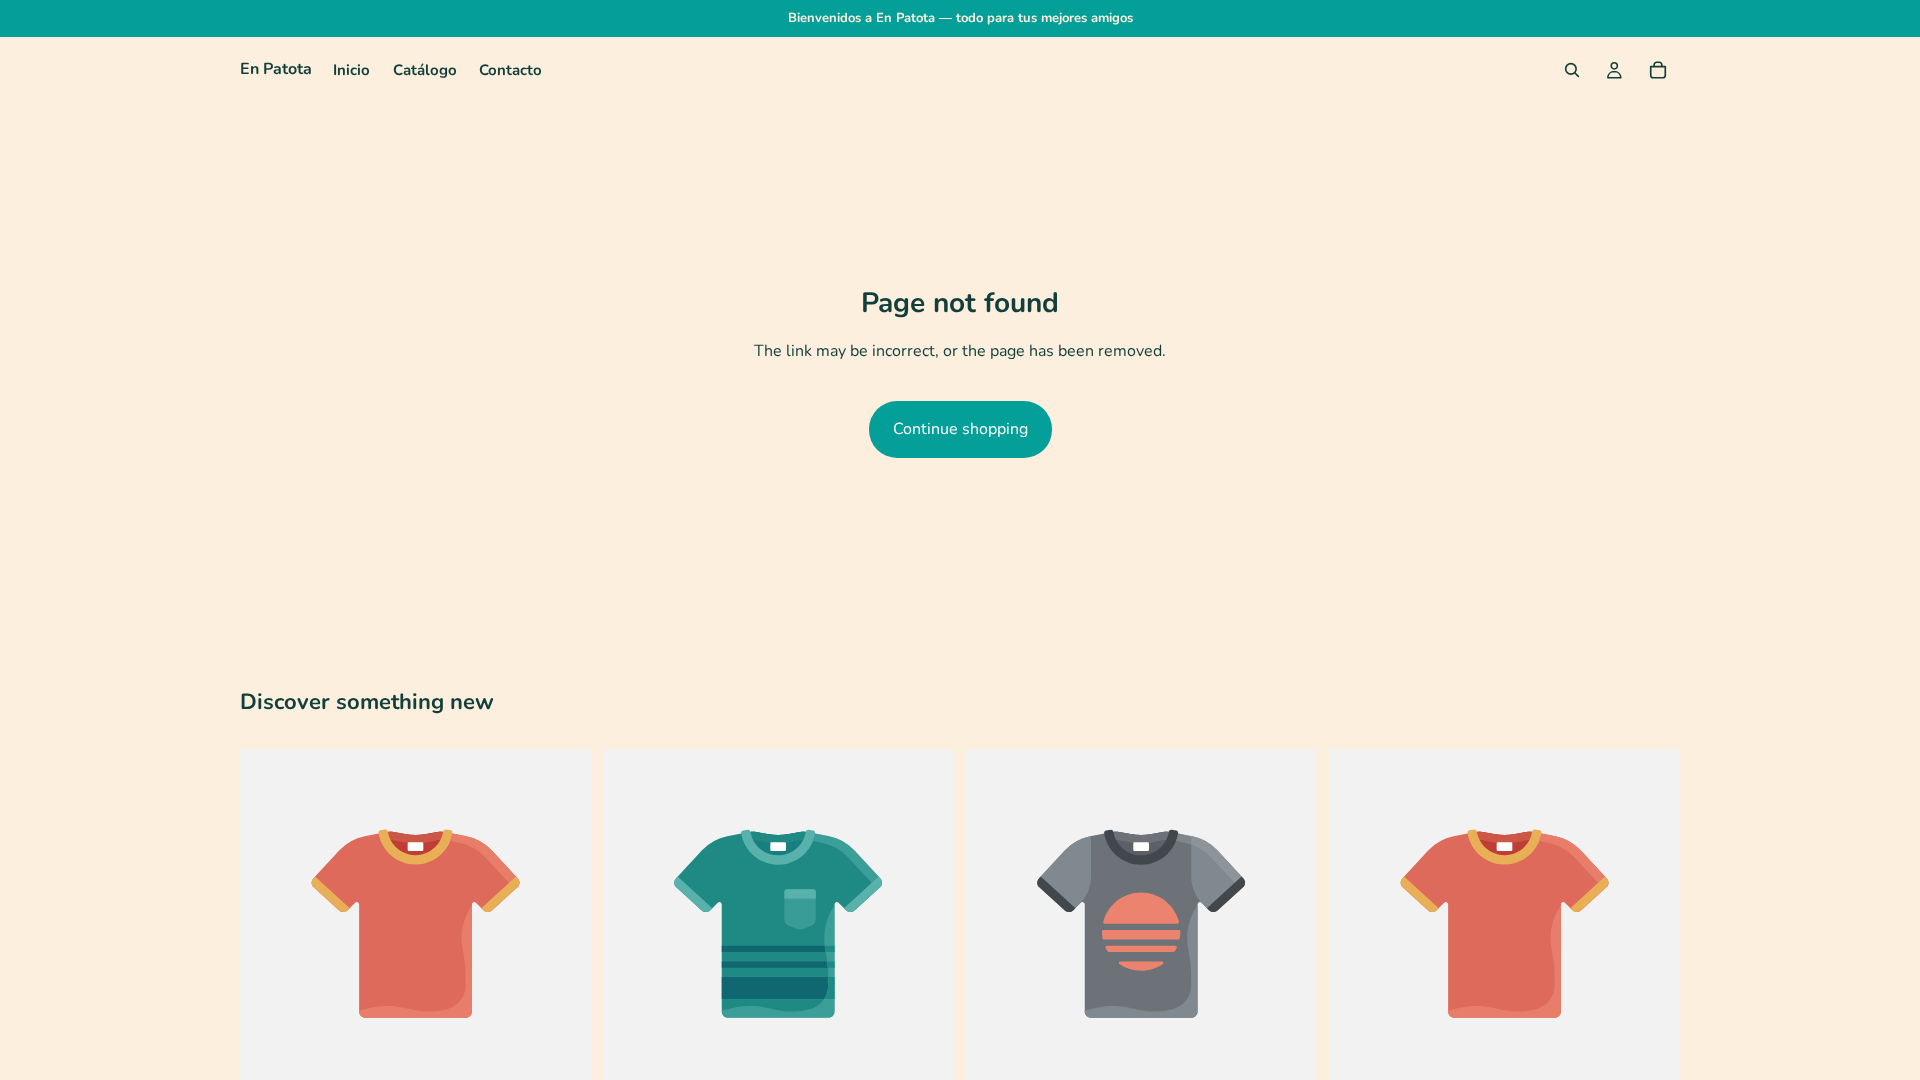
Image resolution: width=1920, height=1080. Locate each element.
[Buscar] (1572, 70)
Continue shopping (960, 429)
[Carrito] (1658, 70)
